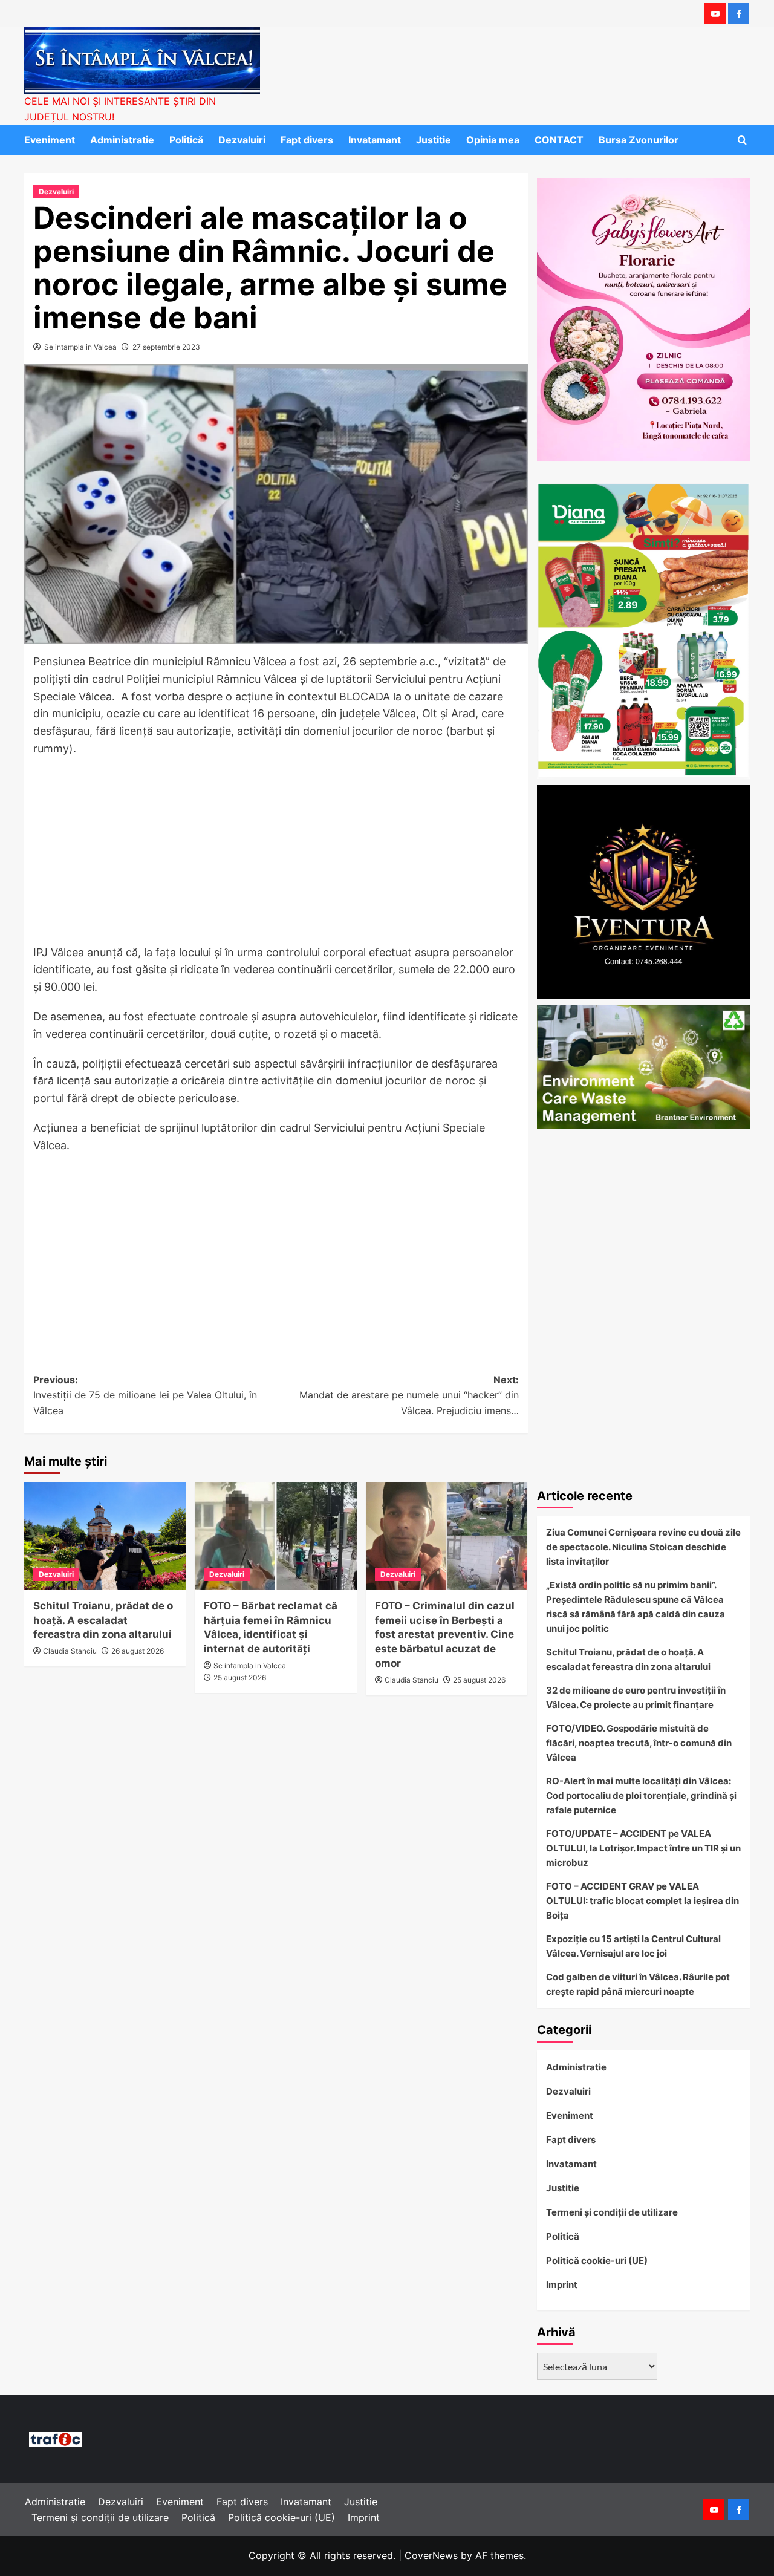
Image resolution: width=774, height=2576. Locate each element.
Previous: (145, 1395)
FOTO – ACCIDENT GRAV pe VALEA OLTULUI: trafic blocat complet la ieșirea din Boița (642, 1901)
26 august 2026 (138, 1651)
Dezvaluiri (242, 140)
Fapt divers (307, 140)
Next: (409, 1395)
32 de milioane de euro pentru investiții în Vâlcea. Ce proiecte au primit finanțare (636, 1697)
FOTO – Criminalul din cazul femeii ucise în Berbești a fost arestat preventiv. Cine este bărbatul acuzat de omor (445, 1635)
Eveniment (50, 140)
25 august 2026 (240, 1678)
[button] (742, 140)
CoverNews (431, 2555)
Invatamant (375, 140)
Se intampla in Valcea (80, 347)
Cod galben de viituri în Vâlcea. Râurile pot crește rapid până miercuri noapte (638, 1984)
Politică (186, 140)
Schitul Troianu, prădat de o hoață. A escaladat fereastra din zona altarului (103, 1620)
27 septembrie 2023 (166, 347)
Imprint (562, 2285)
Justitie (434, 140)
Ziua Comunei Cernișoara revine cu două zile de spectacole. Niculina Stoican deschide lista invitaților (643, 1547)
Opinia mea (493, 140)
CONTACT (559, 140)
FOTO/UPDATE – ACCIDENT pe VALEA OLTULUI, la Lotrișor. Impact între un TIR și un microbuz (643, 1848)
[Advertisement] (276, 855)
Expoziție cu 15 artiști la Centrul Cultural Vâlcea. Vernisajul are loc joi (633, 1946)
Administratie (122, 140)
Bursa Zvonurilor (639, 140)
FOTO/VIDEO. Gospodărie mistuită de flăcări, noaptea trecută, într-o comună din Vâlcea (639, 1743)
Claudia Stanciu (70, 1651)
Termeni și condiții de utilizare (612, 2212)
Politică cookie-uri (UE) (597, 2261)
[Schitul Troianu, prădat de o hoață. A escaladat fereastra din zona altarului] (105, 1536)
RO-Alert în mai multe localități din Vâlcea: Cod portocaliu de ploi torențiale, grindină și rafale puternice (641, 1795)
